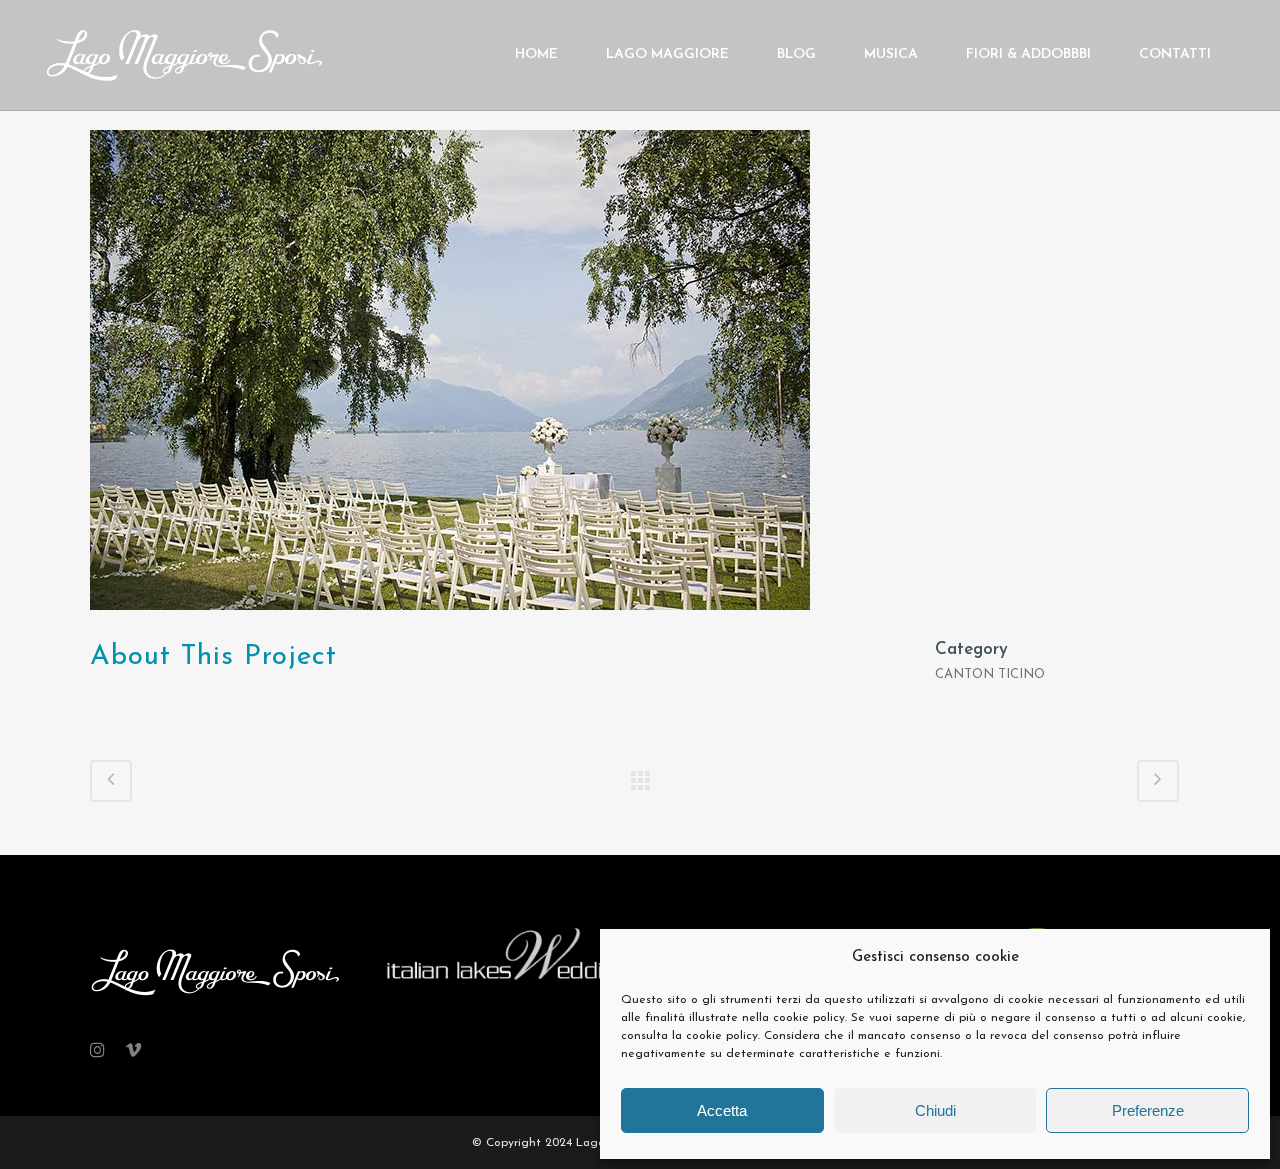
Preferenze (1148, 1110)
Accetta (722, 1110)
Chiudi (935, 1110)
